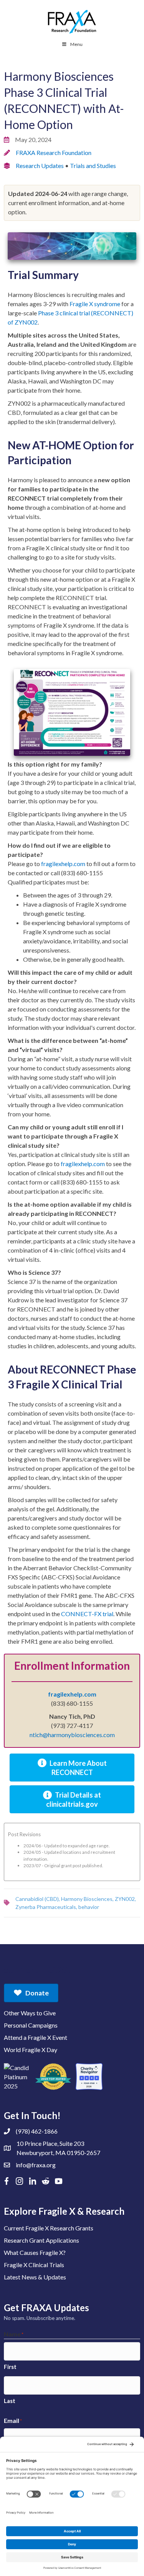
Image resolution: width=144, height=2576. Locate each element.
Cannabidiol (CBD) (37, 1899)
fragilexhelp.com (63, 864)
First (10, 2367)
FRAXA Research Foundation (54, 153)
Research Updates (40, 166)
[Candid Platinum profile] (17, 2077)
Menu (76, 44)
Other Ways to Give (30, 2013)
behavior (89, 1907)
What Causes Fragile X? (35, 2252)
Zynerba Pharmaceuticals (46, 1907)
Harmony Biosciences (87, 1899)
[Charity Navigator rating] (89, 2077)
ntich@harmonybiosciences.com (72, 1735)
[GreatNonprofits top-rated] (53, 2077)
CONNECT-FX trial (87, 1614)
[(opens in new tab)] (72, 712)
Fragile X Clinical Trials (34, 2265)
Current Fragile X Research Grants (49, 2228)
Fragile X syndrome (95, 304)
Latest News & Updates (35, 2277)
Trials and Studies (93, 166)
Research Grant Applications (41, 2240)
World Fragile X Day (31, 2050)
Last (10, 2401)
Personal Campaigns (31, 2025)
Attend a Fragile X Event (36, 2037)
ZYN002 (125, 1899)
